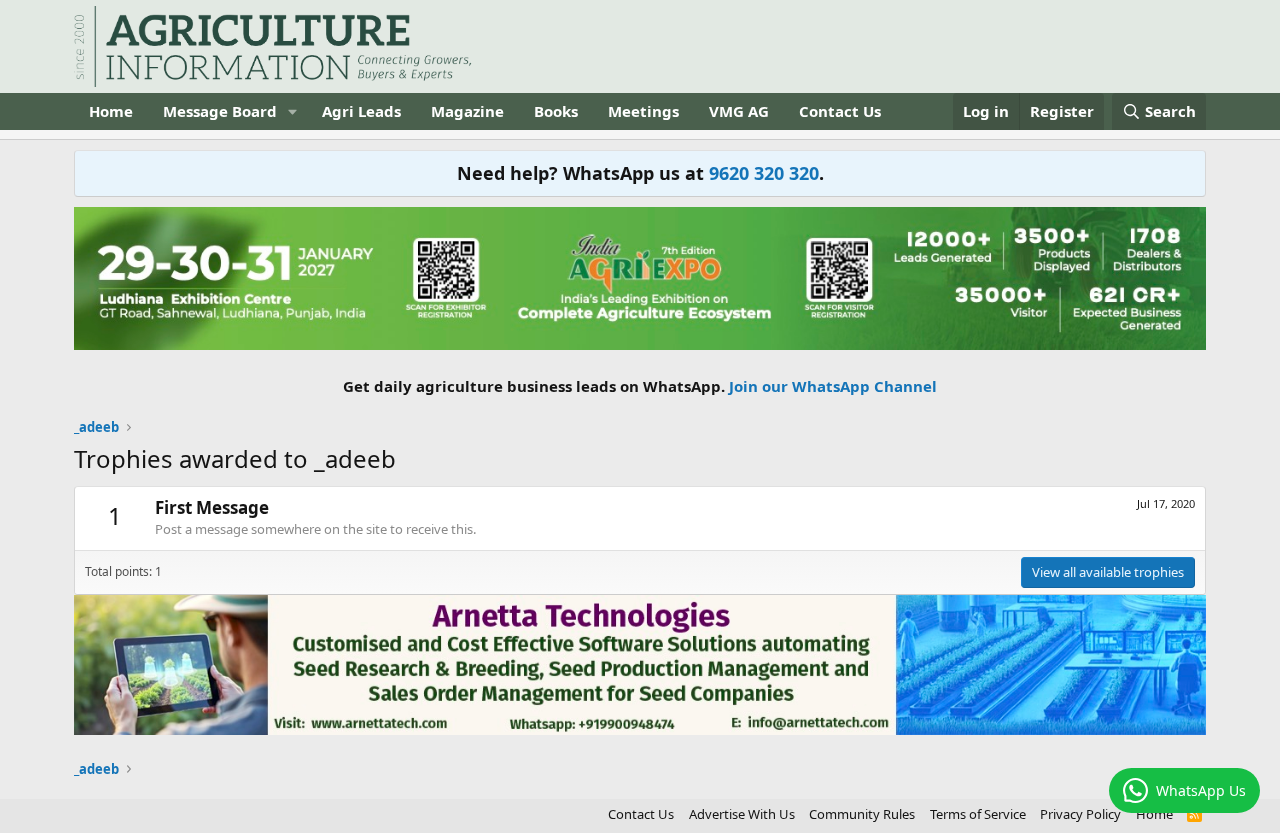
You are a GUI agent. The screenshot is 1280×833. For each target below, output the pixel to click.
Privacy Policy (1080, 814)
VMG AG (739, 111)
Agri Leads (361, 111)
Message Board (220, 111)
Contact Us (840, 111)
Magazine (467, 111)
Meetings (643, 111)
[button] (293, 111)
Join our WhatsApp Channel (833, 386)
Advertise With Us (742, 814)
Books (556, 111)
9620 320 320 (764, 173)
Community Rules (862, 814)
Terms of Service (978, 814)
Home (111, 111)
